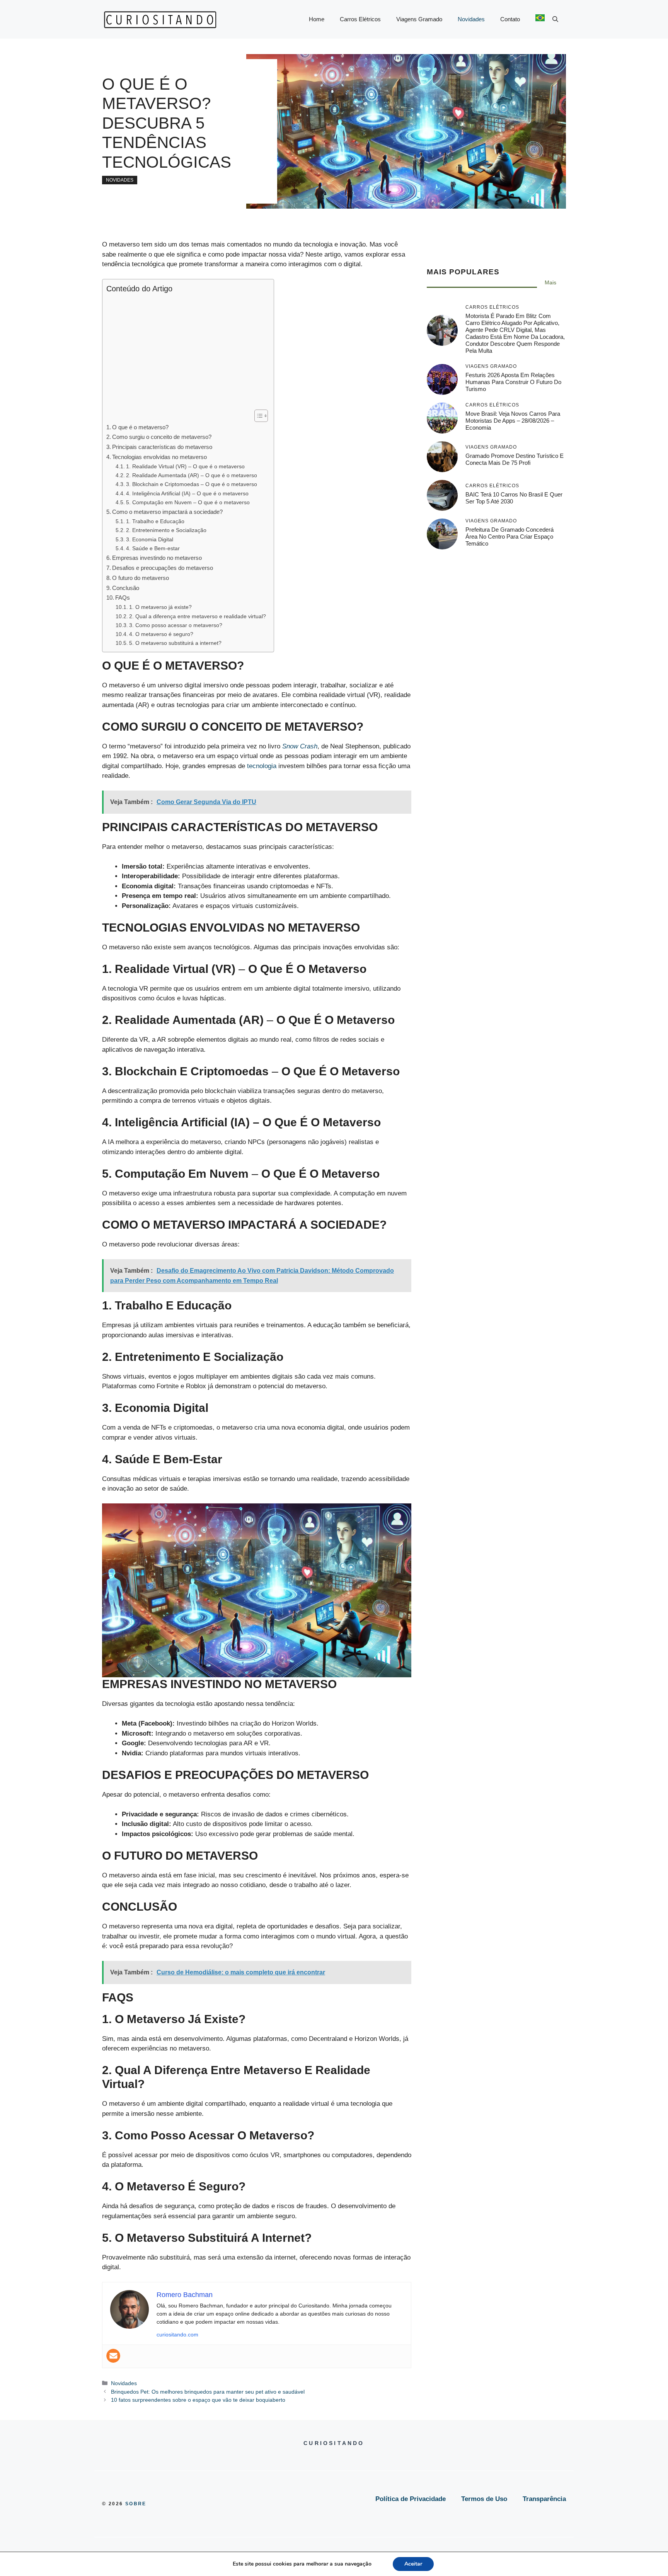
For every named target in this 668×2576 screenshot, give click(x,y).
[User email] (113, 2356)
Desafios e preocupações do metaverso (163, 568)
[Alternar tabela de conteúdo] (257, 416)
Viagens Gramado (419, 19)
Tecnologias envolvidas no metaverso (159, 457)
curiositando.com (177, 2335)
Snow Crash (300, 746)
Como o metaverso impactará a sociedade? (167, 512)
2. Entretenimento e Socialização (166, 530)
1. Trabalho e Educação (155, 521)
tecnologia (262, 766)
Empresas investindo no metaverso (157, 558)
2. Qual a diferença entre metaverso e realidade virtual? (198, 616)
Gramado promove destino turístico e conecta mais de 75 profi (515, 459)
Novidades (471, 19)
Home (317, 19)
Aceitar (413, 2564)
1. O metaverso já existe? (160, 607)
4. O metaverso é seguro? (161, 634)
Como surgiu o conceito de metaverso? (162, 437)
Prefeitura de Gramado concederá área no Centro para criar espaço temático (510, 536)
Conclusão (126, 588)
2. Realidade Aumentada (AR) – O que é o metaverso (192, 475)
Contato (510, 19)
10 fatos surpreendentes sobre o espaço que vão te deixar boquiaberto (198, 2400)
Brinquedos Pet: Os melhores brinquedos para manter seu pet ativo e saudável (208, 2392)
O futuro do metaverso (141, 578)
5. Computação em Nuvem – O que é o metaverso (188, 502)
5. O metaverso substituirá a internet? (175, 643)
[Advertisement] (186, 352)
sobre (136, 2504)
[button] (555, 19)
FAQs (123, 598)
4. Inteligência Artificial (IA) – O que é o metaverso (187, 494)
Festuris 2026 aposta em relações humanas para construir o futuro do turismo (513, 382)
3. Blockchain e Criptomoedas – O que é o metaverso (192, 484)
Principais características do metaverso (162, 447)
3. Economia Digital (150, 540)
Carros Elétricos (360, 19)
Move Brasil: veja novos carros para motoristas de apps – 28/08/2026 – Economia (513, 421)
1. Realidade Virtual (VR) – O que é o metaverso (185, 467)
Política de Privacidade (411, 2499)
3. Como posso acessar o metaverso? (176, 625)
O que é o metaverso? (140, 427)
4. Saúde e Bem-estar (153, 548)
